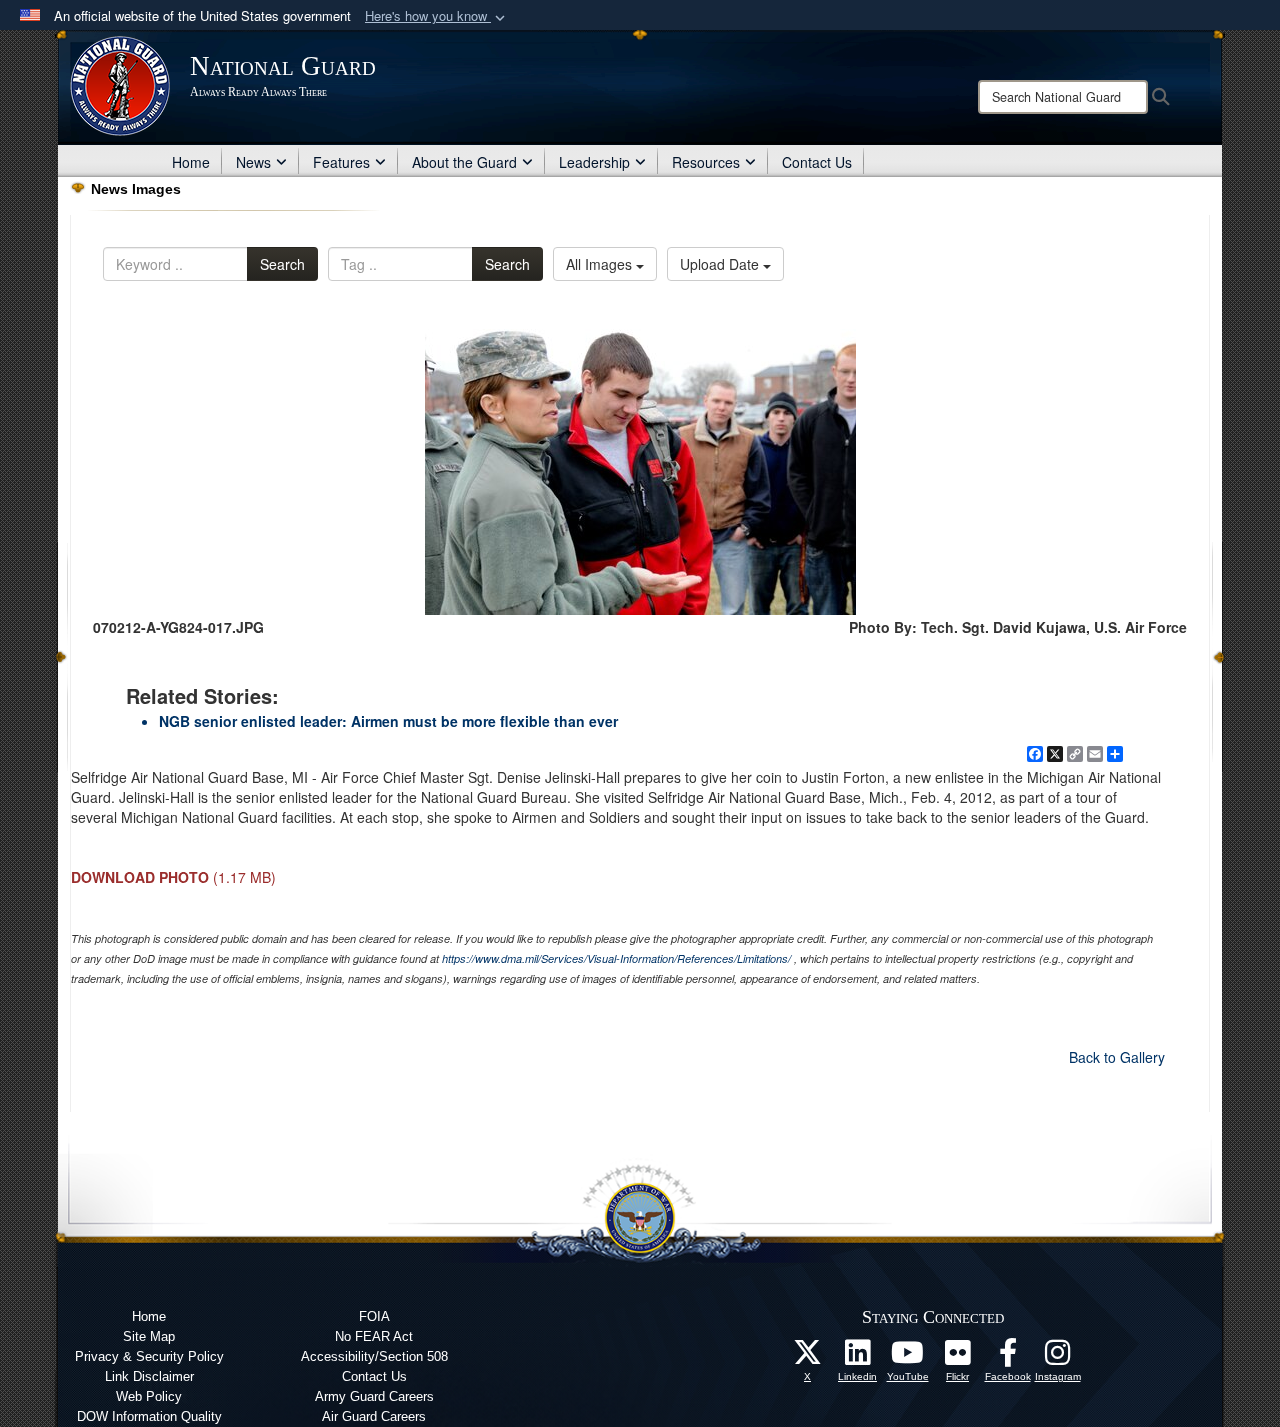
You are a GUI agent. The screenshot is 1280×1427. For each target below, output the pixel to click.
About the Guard (464, 162)
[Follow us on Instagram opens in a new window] (1058, 1358)
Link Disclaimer (149, 1376)
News (253, 162)
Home (191, 162)
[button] (437, 16)
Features (341, 162)
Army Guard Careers (374, 1396)
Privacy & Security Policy (149, 1356)
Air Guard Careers (374, 1416)
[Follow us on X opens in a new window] (808, 1358)
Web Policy (149, 1396)
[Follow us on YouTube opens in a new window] (908, 1358)
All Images (601, 264)
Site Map (149, 1336)
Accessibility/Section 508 (374, 1356)
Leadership (594, 162)
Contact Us (817, 162)
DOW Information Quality (149, 1416)
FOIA (374, 1316)
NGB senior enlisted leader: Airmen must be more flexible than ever (388, 721)
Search (282, 264)
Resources (706, 162)
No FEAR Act (374, 1336)
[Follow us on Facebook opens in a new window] (1008, 1358)
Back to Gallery (1117, 1057)
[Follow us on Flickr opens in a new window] (958, 1358)
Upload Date (721, 264)
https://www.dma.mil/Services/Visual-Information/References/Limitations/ (616, 958)
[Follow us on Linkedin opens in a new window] (858, 1358)
